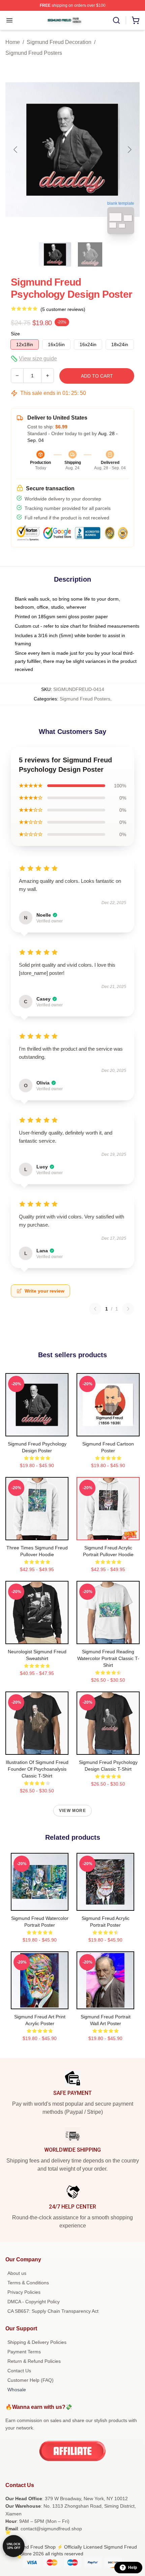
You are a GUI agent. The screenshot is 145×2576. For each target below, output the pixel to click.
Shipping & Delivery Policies (37, 2342)
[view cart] (136, 20)
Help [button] (133, 2568)
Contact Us (19, 2371)
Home (13, 42)
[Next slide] (129, 150)
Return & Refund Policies (34, 2361)
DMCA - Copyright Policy (34, 2302)
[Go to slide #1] (55, 254)
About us (17, 2273)
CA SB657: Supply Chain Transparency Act (53, 2311)
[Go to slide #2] (90, 254)
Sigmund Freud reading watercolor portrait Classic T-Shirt (108, 1658)
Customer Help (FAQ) (31, 2380)
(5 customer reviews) (63, 309)
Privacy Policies (24, 2292)
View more (72, 1811)
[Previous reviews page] (95, 1309)
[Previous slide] (16, 150)
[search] (116, 20)
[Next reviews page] (128, 1309)
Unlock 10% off (14, 2546)
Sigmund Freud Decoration (59, 42)
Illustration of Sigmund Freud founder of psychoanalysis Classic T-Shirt (37, 1769)
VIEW (37, 1430)
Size (15, 334)
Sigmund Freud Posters (34, 53)
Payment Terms (24, 2352)
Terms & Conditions (28, 2283)
